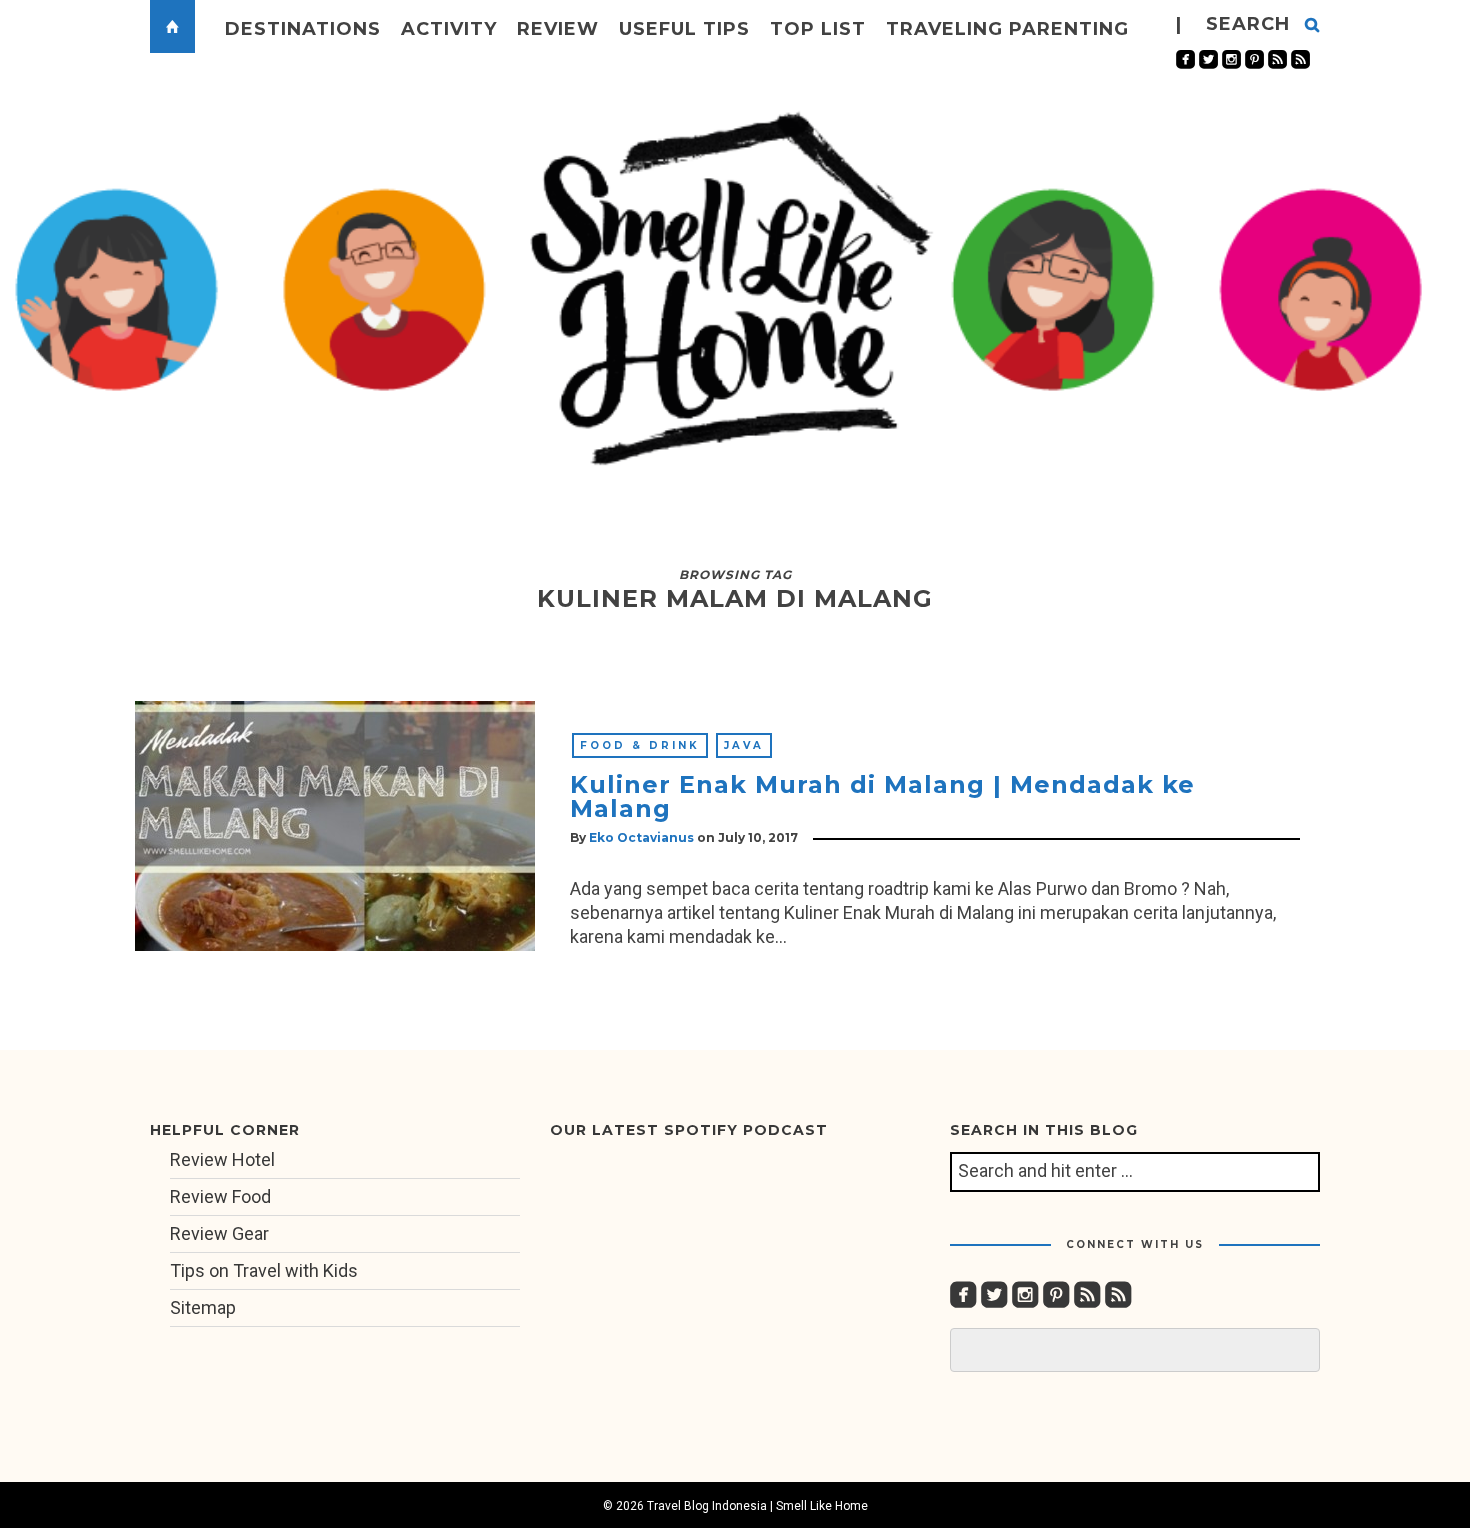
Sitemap (203, 1307)
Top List (818, 29)
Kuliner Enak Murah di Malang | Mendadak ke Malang (882, 796)
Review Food (220, 1196)
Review (558, 29)
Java (744, 745)
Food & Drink (640, 745)
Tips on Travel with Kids (264, 1270)
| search (1233, 24)
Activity (449, 29)
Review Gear (219, 1233)
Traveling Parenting (1007, 29)
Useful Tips (684, 29)
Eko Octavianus (641, 837)
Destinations (303, 29)
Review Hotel (222, 1159)
